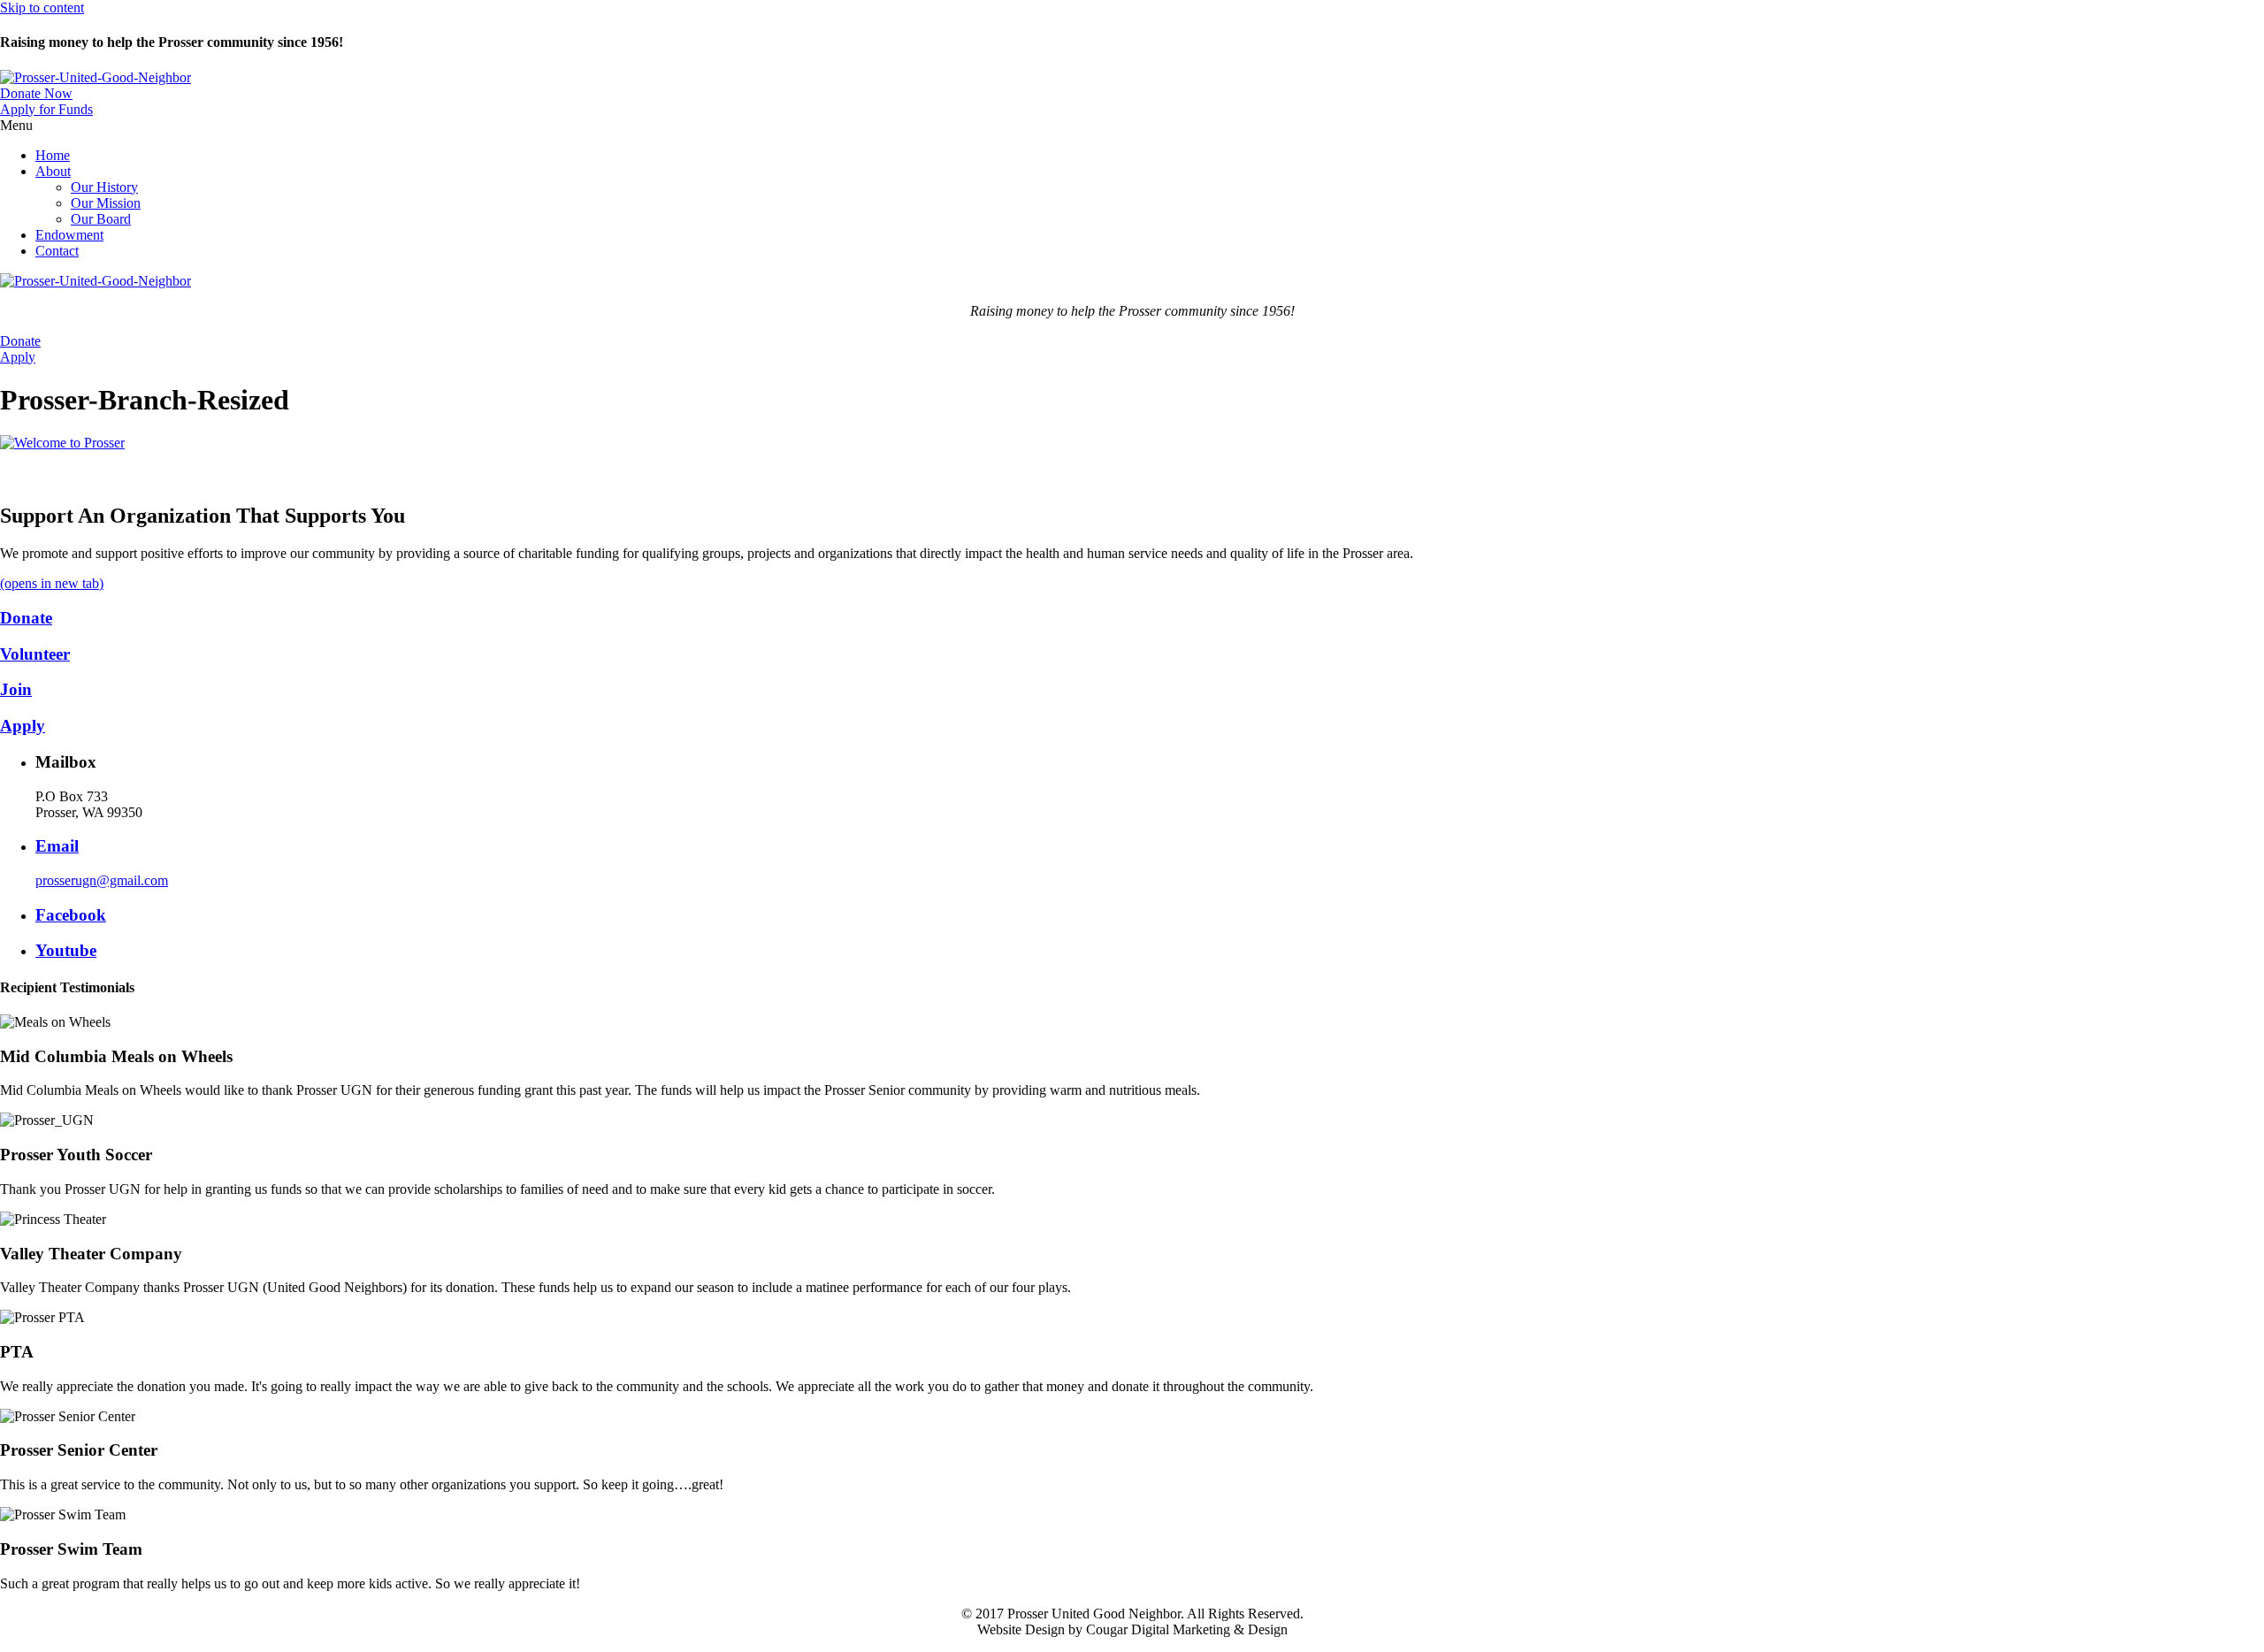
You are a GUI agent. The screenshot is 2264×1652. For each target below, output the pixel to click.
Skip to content (42, 8)
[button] (36, 93)
